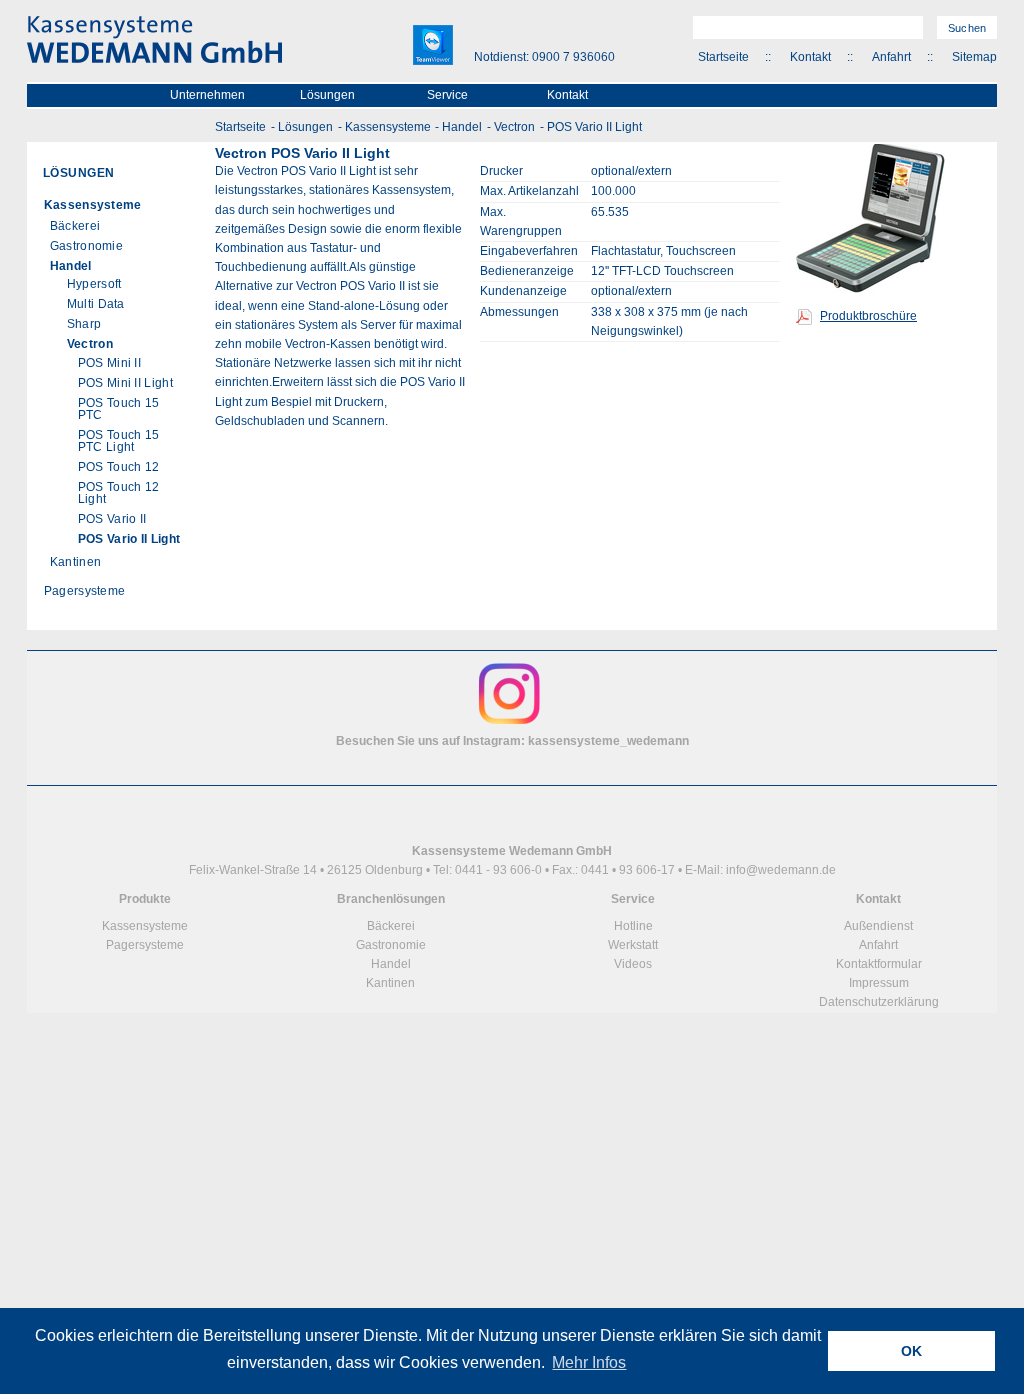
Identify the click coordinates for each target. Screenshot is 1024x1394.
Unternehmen (207, 95)
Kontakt (810, 57)
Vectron (514, 127)
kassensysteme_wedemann (608, 741)
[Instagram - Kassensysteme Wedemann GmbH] (509, 722)
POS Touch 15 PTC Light (119, 441)
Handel (462, 127)
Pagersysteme (85, 591)
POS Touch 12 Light (119, 493)
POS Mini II (109, 363)
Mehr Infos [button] (589, 1362)
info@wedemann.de (781, 870)
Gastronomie (86, 246)
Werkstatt (633, 945)
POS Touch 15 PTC (119, 409)
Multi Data (96, 304)
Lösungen (327, 95)
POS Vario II (112, 519)
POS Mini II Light (125, 383)
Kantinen (75, 562)
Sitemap (974, 57)
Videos (633, 964)
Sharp (84, 324)
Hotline (633, 926)
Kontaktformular (879, 964)
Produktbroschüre (868, 316)
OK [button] (911, 1351)
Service (447, 95)
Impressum (879, 983)
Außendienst (878, 926)
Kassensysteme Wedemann (154, 40)
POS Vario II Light (594, 127)
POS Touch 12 (119, 467)
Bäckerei (75, 226)
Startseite (723, 57)
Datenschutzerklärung (879, 1002)
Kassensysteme (388, 127)
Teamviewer (433, 45)
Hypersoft (94, 284)
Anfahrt (891, 57)
